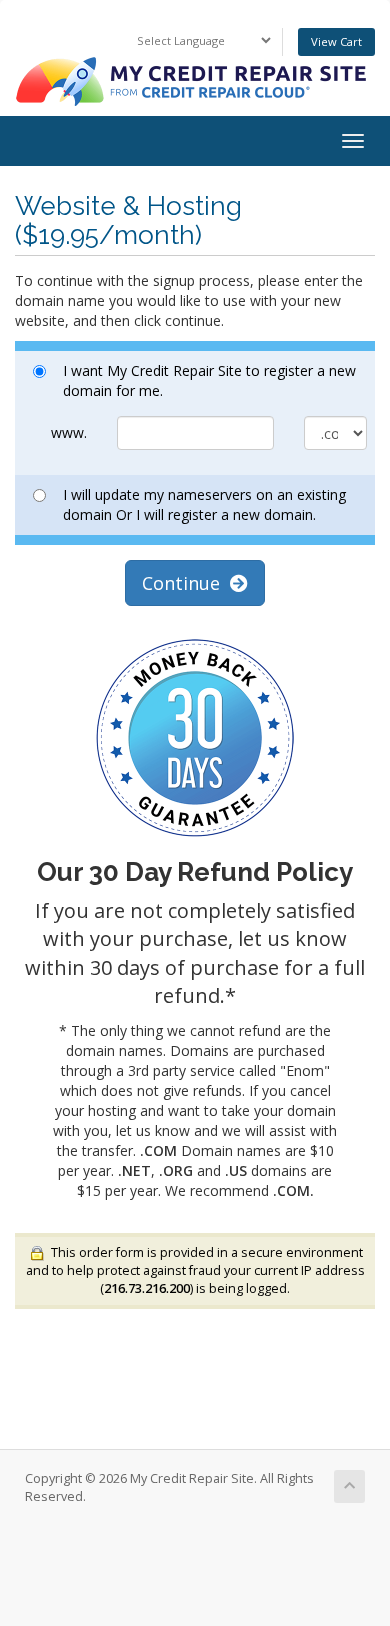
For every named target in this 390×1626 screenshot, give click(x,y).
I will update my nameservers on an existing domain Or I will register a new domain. (204, 504)
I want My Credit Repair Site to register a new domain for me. (209, 380)
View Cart (336, 41)
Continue (186, 583)
